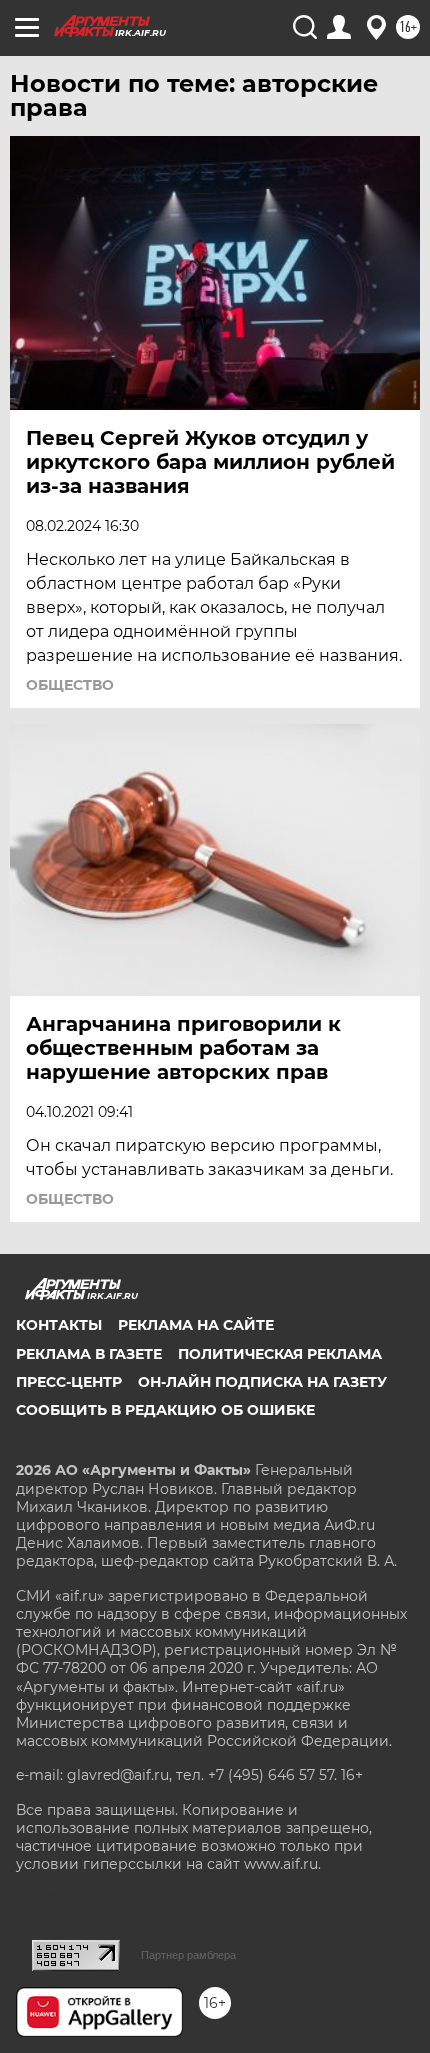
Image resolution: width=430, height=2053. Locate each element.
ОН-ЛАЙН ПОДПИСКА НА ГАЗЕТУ (262, 1382)
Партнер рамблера (188, 1955)
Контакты (59, 1325)
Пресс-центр (69, 1382)
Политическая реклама (280, 1354)
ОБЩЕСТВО (70, 685)
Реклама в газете (89, 1354)
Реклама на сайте (196, 1325)
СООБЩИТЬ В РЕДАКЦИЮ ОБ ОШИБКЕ (165, 1410)
